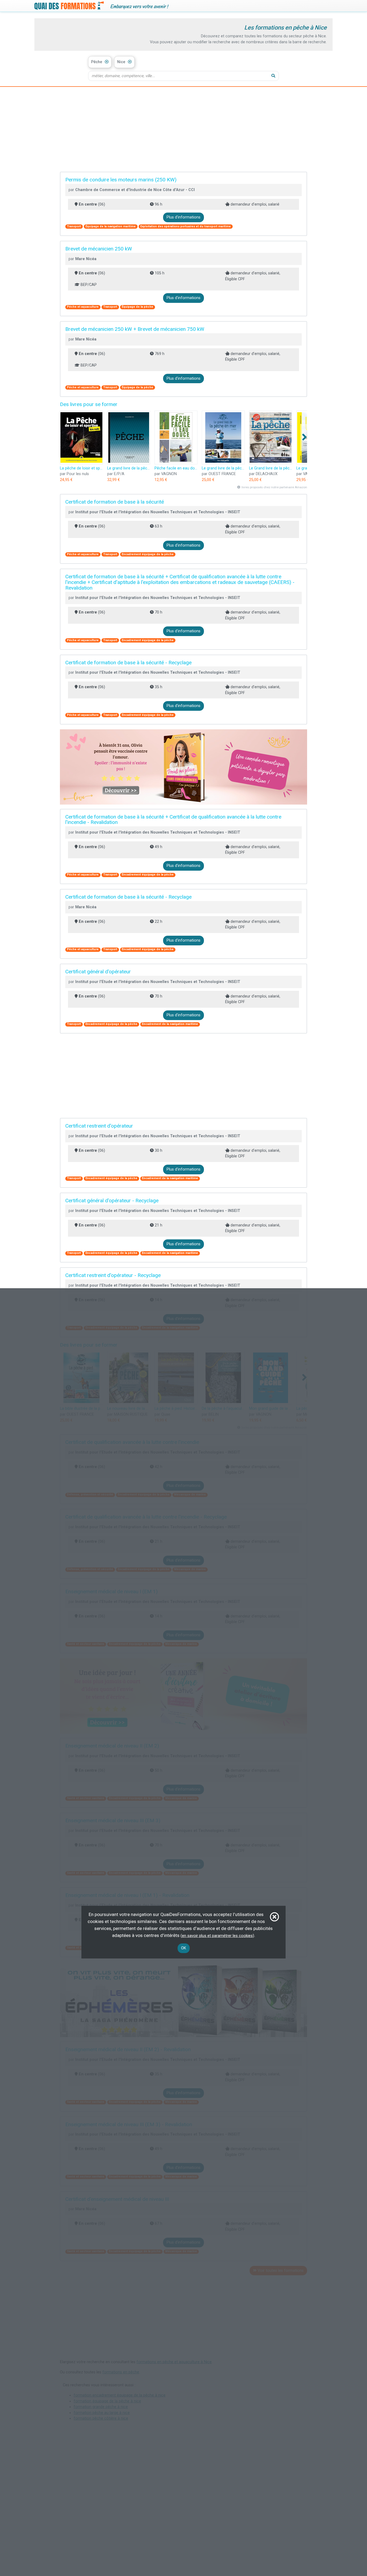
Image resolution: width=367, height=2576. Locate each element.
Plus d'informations (183, 217)
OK (184, 1948)
